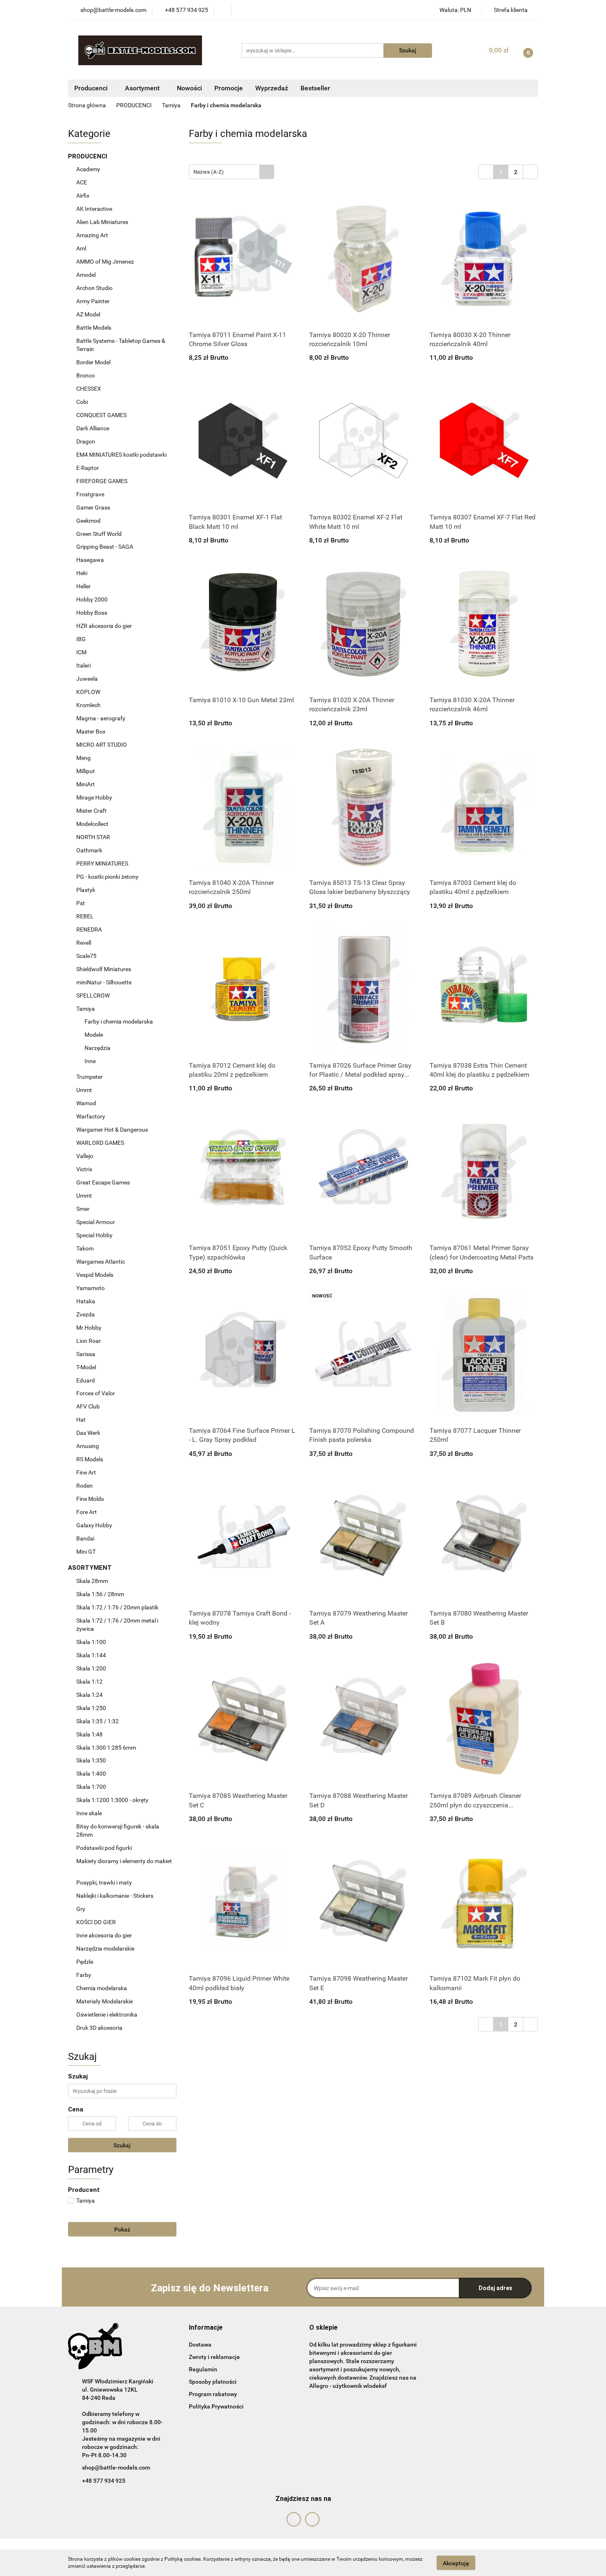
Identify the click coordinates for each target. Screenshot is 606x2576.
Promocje (229, 88)
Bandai (85, 1538)
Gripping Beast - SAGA (105, 547)
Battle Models (94, 328)
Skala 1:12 (89, 1682)
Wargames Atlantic (101, 1262)
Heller (84, 586)
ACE (82, 182)
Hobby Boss (92, 613)
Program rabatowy (213, 2394)
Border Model (93, 362)
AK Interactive (95, 209)
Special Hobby (94, 1235)
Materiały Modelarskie (105, 2001)
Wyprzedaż (272, 88)
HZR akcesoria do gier (104, 626)
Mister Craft (92, 811)
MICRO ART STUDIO (102, 745)
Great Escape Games (103, 1182)
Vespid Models (95, 1275)
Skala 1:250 (91, 1708)
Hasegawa (90, 560)
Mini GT (86, 1552)
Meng (83, 758)
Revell (84, 943)
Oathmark (89, 850)
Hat (81, 1420)
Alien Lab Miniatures (102, 222)
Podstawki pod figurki (105, 1848)
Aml (81, 248)
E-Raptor (88, 468)
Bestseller (315, 88)
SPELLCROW (94, 995)
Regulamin (203, 2369)
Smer (83, 1209)
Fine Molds (90, 1499)
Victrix (84, 1169)
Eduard (86, 1380)
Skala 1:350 (91, 1760)
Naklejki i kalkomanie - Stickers (115, 1896)
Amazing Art (93, 235)
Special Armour (96, 1222)
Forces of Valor (96, 1393)
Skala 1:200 (91, 1668)
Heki (82, 573)
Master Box (91, 731)
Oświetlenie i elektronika (107, 2015)
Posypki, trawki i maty (104, 1882)
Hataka (86, 1301)
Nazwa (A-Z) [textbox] (209, 172)
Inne (90, 1061)
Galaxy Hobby (94, 1525)
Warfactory (91, 1116)
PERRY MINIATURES (103, 863)
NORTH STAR (93, 837)
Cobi (82, 402)
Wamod (86, 1103)
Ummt (84, 1090)
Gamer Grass (93, 507)
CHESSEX (89, 389)
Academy (88, 169)
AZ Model (88, 314)
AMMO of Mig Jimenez (106, 262)
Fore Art (87, 1512)
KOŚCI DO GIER (97, 1922)
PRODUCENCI (88, 156)
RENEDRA (89, 929)
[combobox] (231, 172)
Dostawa (200, 2345)
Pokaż (122, 2229)
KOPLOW (88, 692)
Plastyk (86, 890)
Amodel (86, 275)
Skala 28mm (93, 1581)
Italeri (84, 665)
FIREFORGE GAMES (102, 481)
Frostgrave (90, 494)
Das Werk (88, 1433)
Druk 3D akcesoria (99, 2028)
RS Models (90, 1459)
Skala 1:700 (91, 1787)
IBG (81, 639)
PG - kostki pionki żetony (107, 877)
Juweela (87, 679)
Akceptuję (456, 2563)
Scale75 (86, 956)
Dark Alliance (93, 428)
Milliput (86, 771)
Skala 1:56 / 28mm (100, 1594)
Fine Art (86, 1472)
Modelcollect (92, 824)
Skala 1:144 (91, 1655)
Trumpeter (89, 1077)
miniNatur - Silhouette (104, 982)
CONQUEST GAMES (101, 415)
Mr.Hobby (89, 1328)
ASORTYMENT (91, 1568)
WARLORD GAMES (101, 1143)
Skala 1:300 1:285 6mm (106, 1748)
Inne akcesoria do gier (105, 1935)
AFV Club (88, 1406)
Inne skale (89, 1813)
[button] (206, 2328)
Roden (85, 1486)
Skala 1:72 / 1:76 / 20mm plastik (117, 1607)
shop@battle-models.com (116, 2467)
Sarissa (86, 1354)
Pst (81, 903)
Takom (85, 1248)
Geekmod (88, 521)
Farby (84, 1975)
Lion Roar (89, 1341)
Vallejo (85, 1156)
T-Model (86, 1367)
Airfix (83, 196)
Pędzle (85, 1962)
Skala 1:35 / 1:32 (97, 1721)
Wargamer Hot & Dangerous (112, 1130)
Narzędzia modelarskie (106, 1949)
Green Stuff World (100, 534)
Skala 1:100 (91, 1642)
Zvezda (86, 1314)
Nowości (189, 88)
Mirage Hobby (95, 797)
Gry (81, 1909)
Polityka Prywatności (216, 2406)
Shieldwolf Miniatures (104, 969)
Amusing (88, 1446)
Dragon (86, 441)
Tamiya (86, 1009)
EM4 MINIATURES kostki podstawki (121, 455)
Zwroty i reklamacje (214, 2357)
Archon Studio (94, 288)
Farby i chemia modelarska (119, 1021)
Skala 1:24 (89, 1695)
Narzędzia (97, 1048)
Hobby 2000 (93, 599)
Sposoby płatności (213, 2382)
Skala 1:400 (91, 1774)
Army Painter (94, 301)
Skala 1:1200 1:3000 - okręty (112, 1800)
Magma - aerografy (101, 718)
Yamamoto (90, 1288)
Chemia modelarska (102, 1988)
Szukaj (122, 2145)
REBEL (85, 916)
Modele (94, 1035)
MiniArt (86, 784)
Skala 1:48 (89, 1734)
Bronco (86, 375)
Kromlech (89, 705)
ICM (81, 652)
